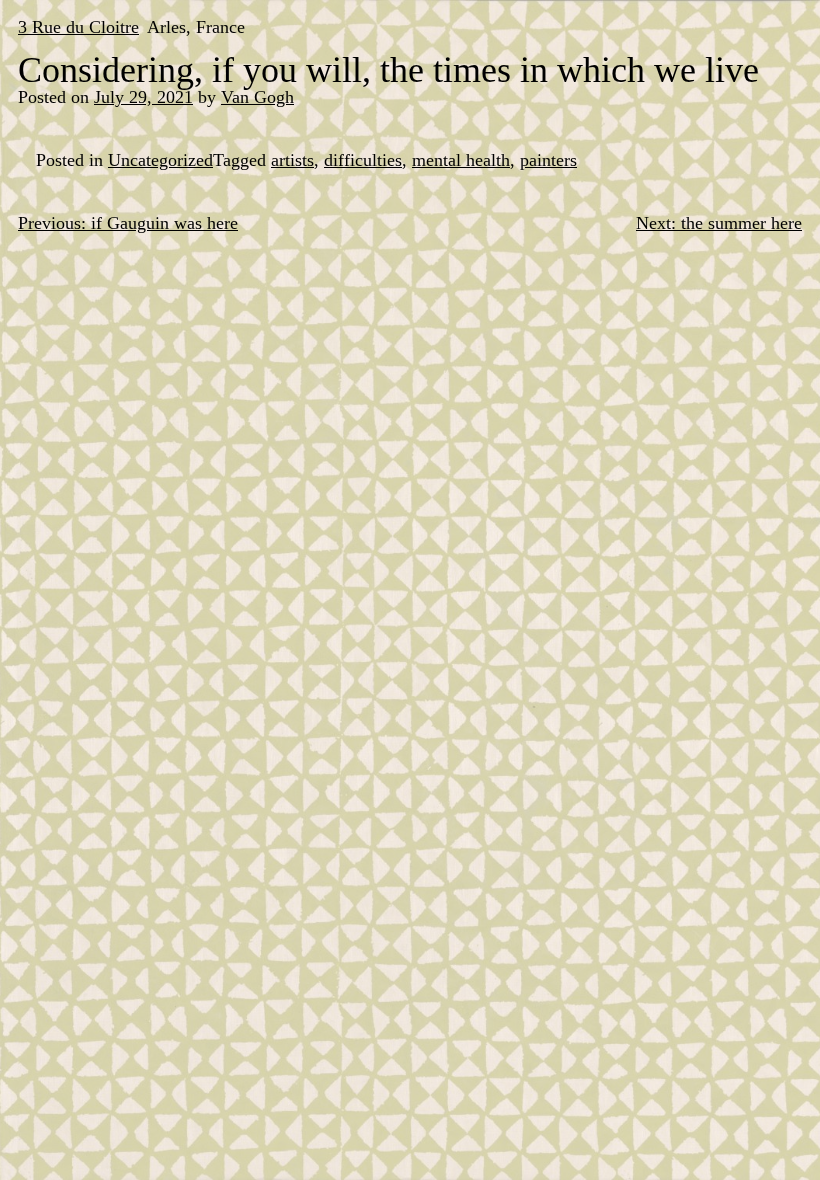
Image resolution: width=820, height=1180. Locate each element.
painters (548, 160)
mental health (461, 160)
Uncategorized (160, 160)
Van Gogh (257, 97)
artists (292, 160)
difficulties (363, 160)
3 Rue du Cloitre (78, 27)
